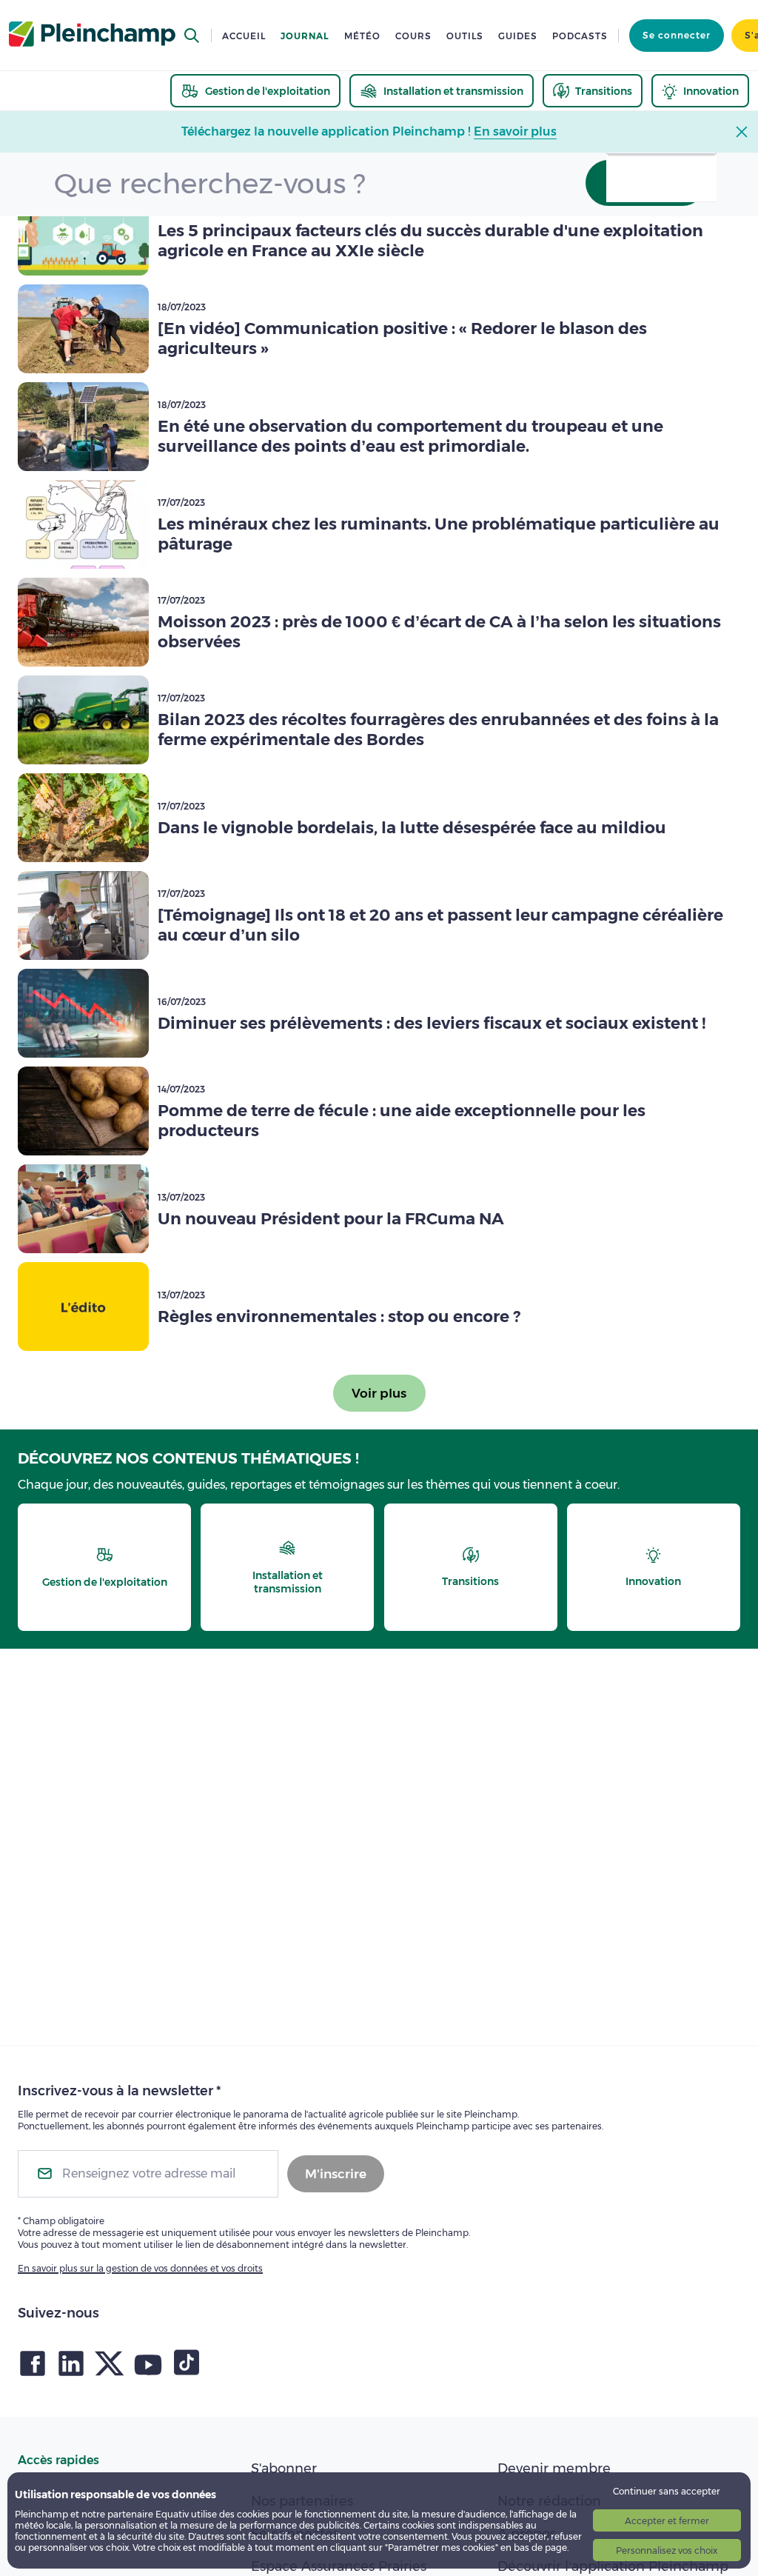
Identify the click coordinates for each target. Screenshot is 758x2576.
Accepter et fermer (667, 2521)
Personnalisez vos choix (667, 2550)
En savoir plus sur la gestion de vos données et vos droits (140, 2268)
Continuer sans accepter (667, 2491)
